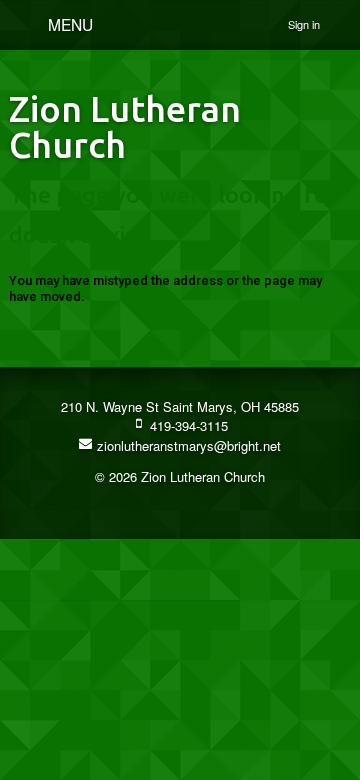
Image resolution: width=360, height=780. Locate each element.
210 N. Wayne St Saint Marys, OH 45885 (180, 406)
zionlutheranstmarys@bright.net (187, 445)
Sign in (304, 24)
